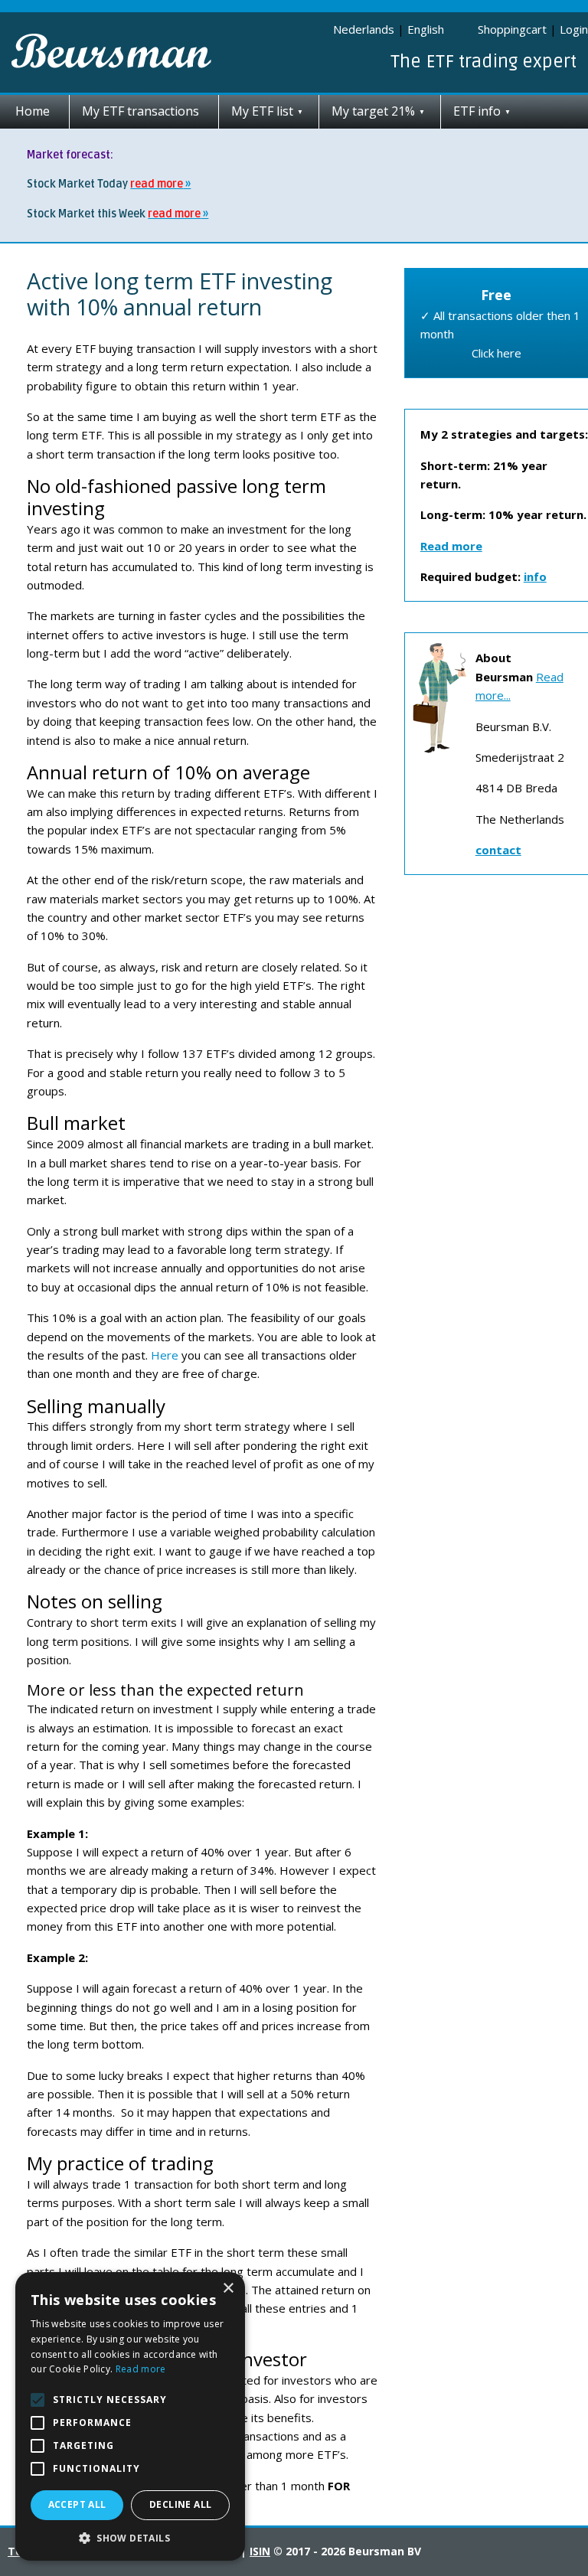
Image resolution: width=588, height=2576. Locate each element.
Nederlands (364, 29)
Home (33, 111)
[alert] (130, 2416)
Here (163, 1355)
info (535, 576)
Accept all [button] (77, 2504)
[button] (130, 2538)
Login (574, 29)
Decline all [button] (180, 2504)
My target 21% (373, 111)
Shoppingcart (512, 29)
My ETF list (262, 111)
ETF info (477, 111)
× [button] (228, 2289)
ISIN (260, 2551)
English (426, 29)
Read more (141, 2369)
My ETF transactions (140, 111)
